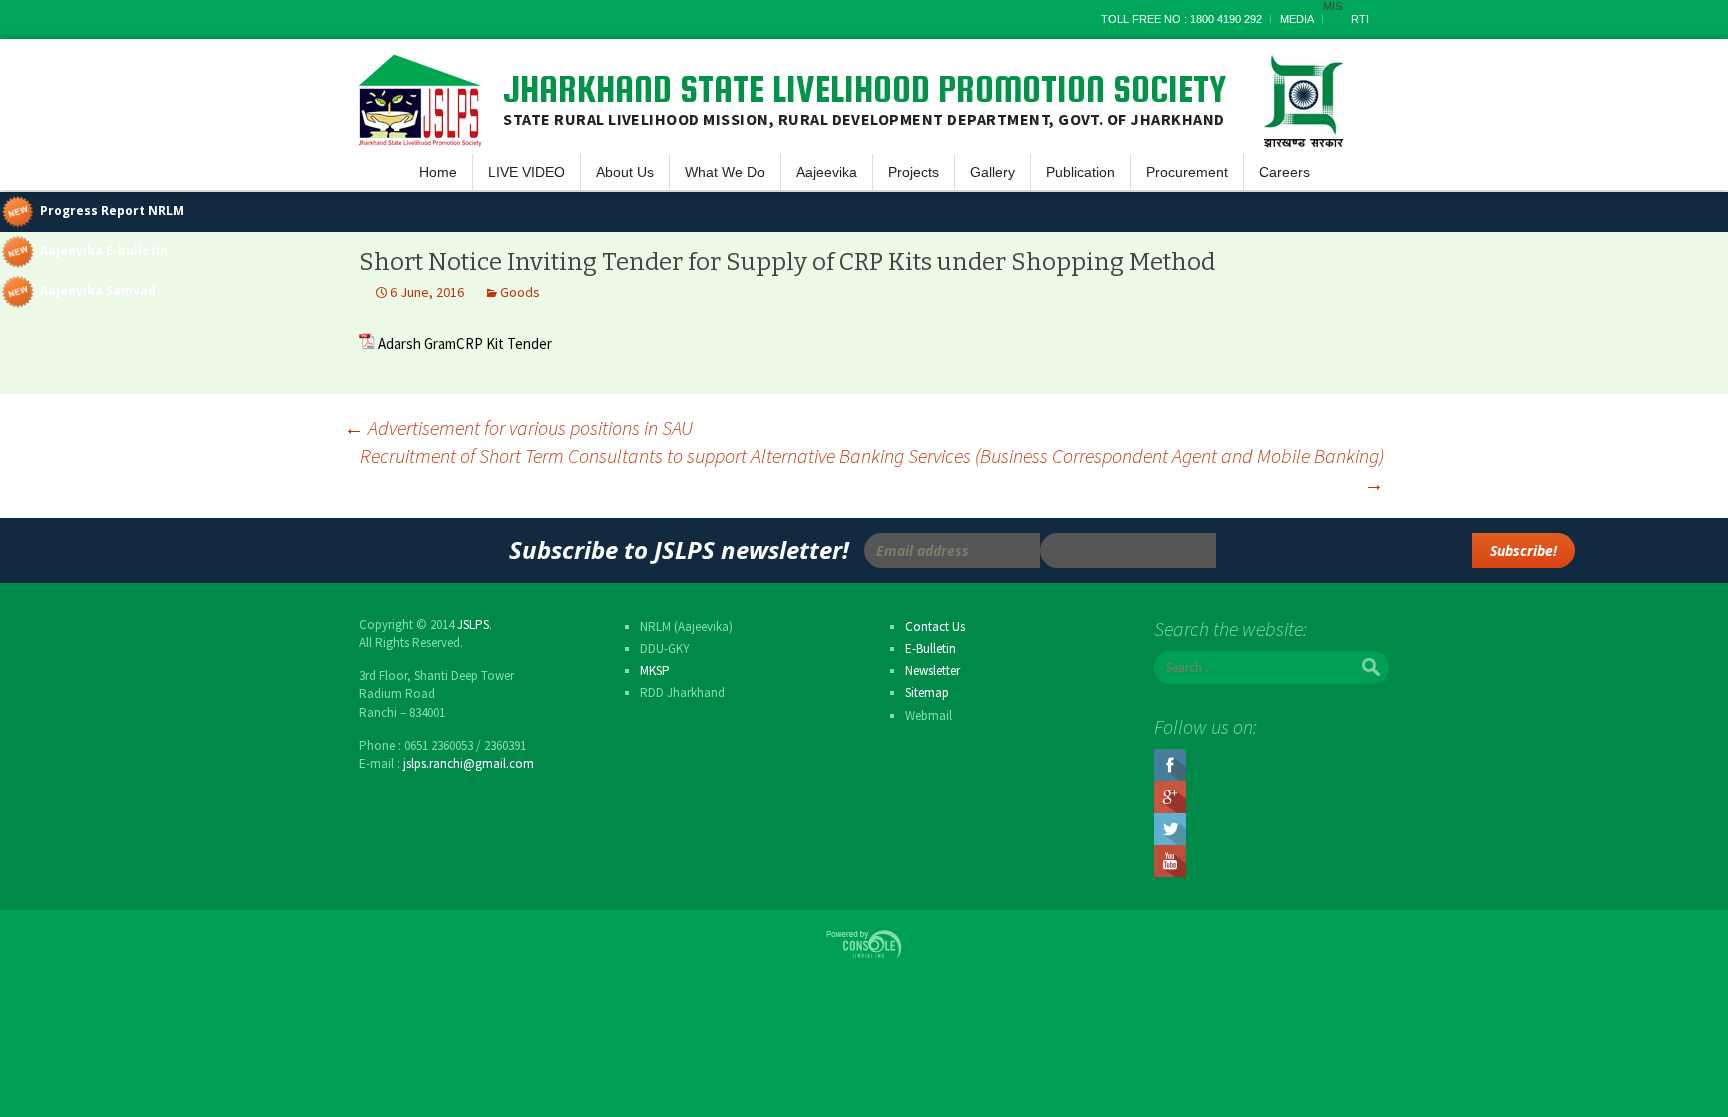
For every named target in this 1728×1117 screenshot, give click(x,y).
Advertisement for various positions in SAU (518, 427)
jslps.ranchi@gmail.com (468, 763)
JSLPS (473, 624)
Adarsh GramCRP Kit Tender (465, 343)
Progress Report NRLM (112, 210)
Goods (520, 292)
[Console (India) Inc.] (864, 943)
